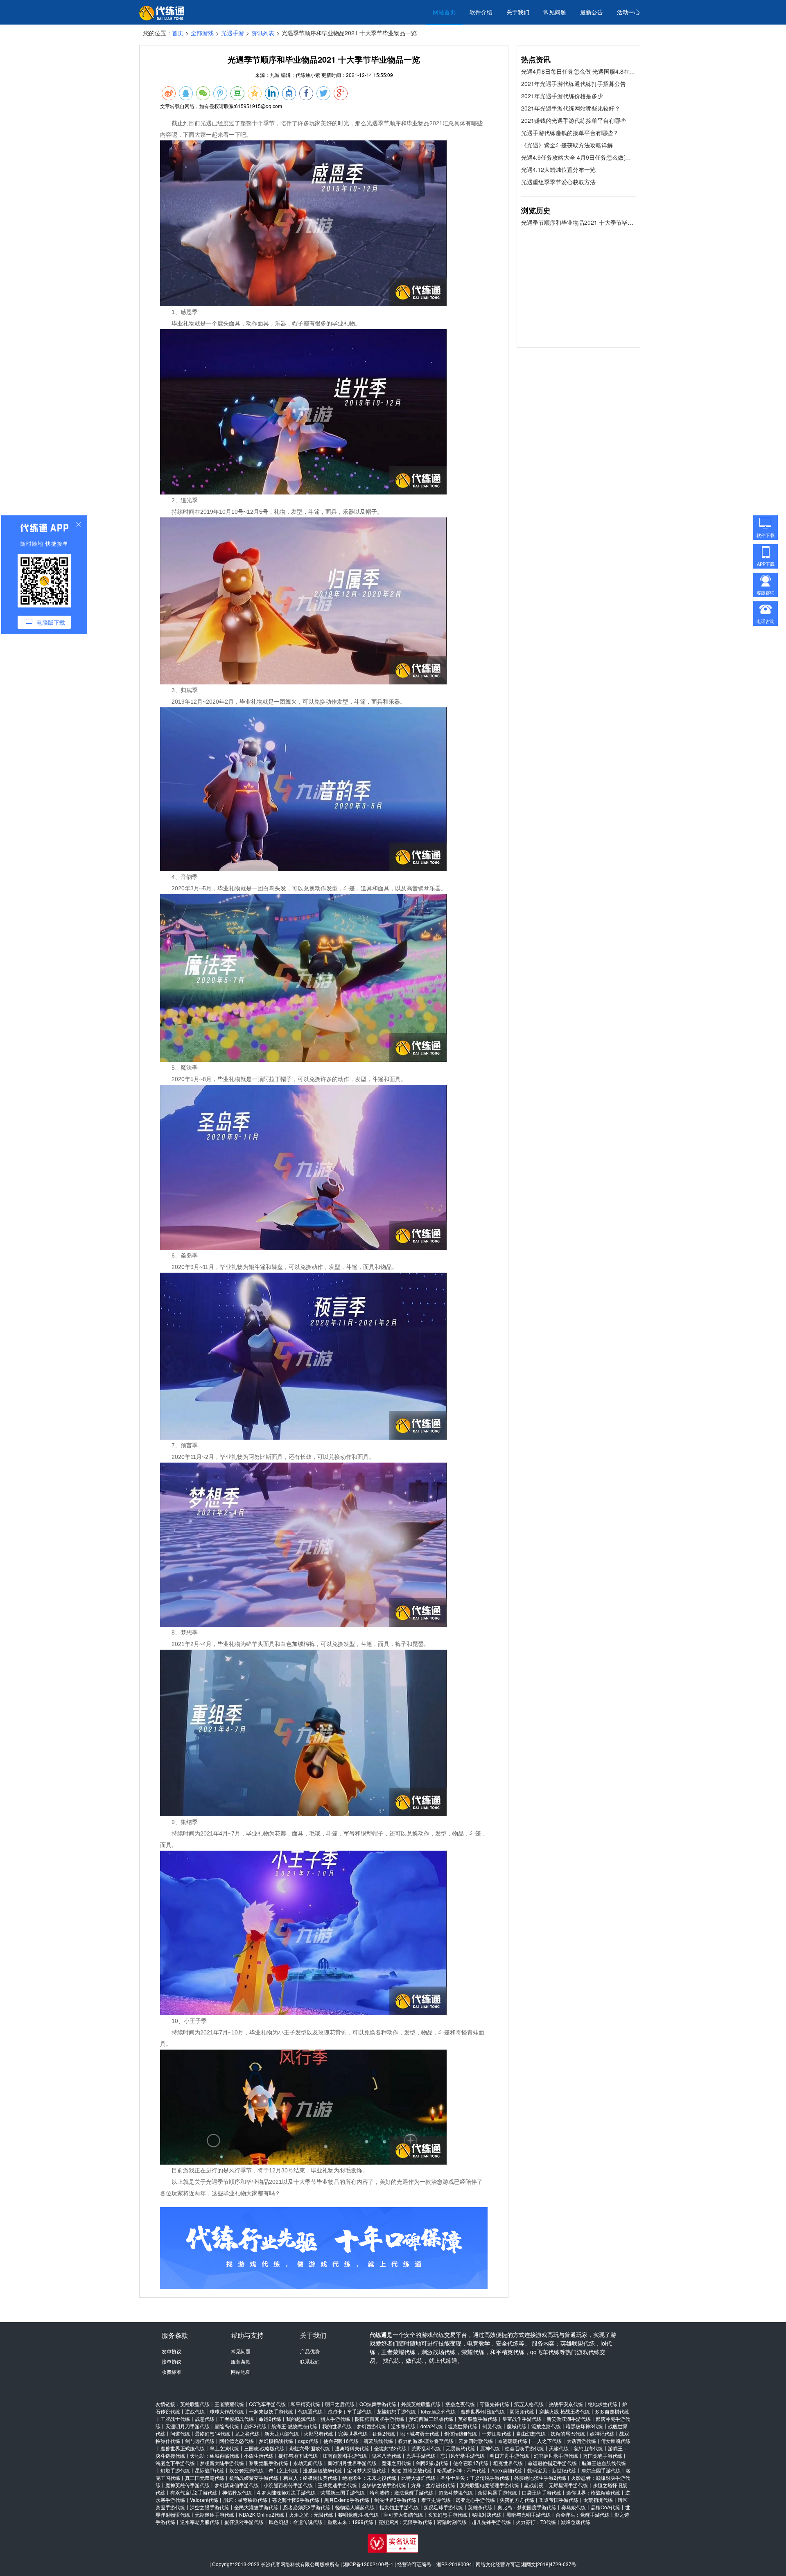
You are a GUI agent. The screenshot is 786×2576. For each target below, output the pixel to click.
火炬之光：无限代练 (311, 2514)
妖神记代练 (602, 2433)
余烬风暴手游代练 (497, 2492)
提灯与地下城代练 (298, 2455)
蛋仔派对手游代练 (244, 2522)
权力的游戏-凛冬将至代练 (426, 2441)
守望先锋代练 (495, 2404)
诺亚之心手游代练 (475, 2500)
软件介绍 (481, 12)
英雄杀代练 (480, 2507)
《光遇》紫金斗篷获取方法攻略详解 (567, 145)
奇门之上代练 (283, 2470)
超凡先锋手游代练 (491, 2522)
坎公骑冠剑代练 (246, 2470)
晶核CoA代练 (605, 2507)
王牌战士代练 (175, 2419)
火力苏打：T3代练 (536, 2522)
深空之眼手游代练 (210, 2507)
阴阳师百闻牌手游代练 (379, 2419)
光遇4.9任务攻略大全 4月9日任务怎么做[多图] (578, 157)
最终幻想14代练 (212, 2433)
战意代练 (205, 2419)
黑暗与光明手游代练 (529, 2514)
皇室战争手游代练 (522, 2419)
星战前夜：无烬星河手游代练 (556, 2485)
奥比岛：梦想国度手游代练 (527, 2507)
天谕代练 (559, 2448)
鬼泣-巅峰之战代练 (412, 2470)
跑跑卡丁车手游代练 (350, 2411)
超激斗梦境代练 (456, 2492)
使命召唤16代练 (341, 2441)
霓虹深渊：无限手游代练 (405, 2522)
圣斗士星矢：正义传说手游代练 (475, 2478)
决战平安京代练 (566, 2404)
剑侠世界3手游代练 (395, 2500)
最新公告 (592, 12)
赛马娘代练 (574, 2507)
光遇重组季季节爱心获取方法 (558, 182)
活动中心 (628, 12)
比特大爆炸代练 (418, 2478)
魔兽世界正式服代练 (183, 2448)
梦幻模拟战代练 (276, 2441)
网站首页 (444, 12)
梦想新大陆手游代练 (222, 2463)
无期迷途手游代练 (215, 2514)
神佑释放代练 (237, 2492)
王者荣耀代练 (229, 2404)
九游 (275, 75)
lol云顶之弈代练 (438, 2411)
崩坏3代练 (255, 2426)
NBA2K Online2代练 (262, 2514)
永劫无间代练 (308, 2463)
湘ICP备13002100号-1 (368, 2564)
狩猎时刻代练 (452, 2522)
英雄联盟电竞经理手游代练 (490, 2485)
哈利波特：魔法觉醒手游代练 (402, 2492)
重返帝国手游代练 (559, 2500)
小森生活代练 (259, 2455)
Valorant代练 (204, 2500)
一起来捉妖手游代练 (271, 2411)
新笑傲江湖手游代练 (569, 2419)
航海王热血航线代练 (604, 2463)
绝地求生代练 (603, 2404)
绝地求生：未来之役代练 (369, 2478)
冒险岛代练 (227, 2426)
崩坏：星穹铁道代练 (245, 2500)
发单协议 (172, 2351)
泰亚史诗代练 (436, 2500)
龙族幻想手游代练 (396, 2411)
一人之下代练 (547, 2441)
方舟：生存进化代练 (433, 2485)
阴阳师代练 (522, 2411)
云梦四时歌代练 (476, 2441)
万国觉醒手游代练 (603, 2455)
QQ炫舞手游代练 (378, 2404)
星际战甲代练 (210, 2470)
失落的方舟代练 (517, 2500)
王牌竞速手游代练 (337, 2485)
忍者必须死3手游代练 (307, 2507)
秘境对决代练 (487, 2514)
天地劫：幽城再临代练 (215, 2455)
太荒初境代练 (598, 2500)
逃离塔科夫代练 (352, 2448)
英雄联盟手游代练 (478, 2419)
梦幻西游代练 (371, 2426)
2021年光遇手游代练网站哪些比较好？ (571, 108)
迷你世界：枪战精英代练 (593, 2492)
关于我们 (518, 12)
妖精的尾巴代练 (568, 2433)
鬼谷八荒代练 (386, 2455)
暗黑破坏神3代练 (584, 2426)
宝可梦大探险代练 (367, 2470)
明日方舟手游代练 (509, 2455)
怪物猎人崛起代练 (355, 2507)
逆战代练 (195, 2411)
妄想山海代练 (588, 2448)
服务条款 (241, 2361)
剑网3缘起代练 (432, 2463)
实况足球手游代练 (443, 2507)
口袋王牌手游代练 (542, 2492)
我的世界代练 (337, 2426)
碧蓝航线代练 (378, 2441)
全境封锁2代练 (390, 2448)
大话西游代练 (581, 2441)
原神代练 (490, 2448)
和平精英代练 (305, 2404)
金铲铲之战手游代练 (384, 2485)
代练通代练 (310, 2411)
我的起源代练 (301, 2419)
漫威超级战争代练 (323, 2470)
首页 (178, 33)
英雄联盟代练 (195, 2404)
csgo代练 (308, 2441)
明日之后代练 (340, 2404)
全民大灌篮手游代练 (256, 2507)
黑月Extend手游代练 (347, 2500)
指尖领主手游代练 (399, 2507)
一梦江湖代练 (497, 2433)
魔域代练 (517, 2426)
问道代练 (180, 2433)
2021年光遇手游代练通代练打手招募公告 (574, 84)
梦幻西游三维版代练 (431, 2419)
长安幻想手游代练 (447, 2514)
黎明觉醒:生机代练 (358, 2514)
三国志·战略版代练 (264, 2448)
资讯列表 (263, 33)
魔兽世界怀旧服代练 (483, 2411)
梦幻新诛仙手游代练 (237, 2485)
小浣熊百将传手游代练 (288, 2485)
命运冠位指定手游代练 (552, 2463)
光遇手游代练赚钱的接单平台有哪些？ (570, 133)
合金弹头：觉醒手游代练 (583, 2514)
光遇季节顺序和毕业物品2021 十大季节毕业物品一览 (578, 222)
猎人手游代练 (335, 2419)
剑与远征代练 (200, 2441)
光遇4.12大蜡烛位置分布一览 (558, 169)
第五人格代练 (529, 2404)
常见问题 (555, 12)
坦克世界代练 (463, 2426)
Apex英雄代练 (507, 2470)
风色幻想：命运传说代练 (296, 2522)
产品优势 (310, 2351)
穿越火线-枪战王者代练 (565, 2411)
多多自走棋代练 (612, 2411)
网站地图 (241, 2372)
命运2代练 (270, 2419)
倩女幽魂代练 (616, 2441)
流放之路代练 (546, 2426)
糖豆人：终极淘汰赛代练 (310, 2478)
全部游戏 (202, 33)
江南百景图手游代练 (345, 2455)
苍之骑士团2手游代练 (296, 2500)
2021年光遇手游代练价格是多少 (562, 96)
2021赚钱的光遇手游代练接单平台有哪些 (574, 120)
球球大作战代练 (227, 2411)
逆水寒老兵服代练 (200, 2522)
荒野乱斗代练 (426, 2448)
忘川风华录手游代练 (463, 2455)
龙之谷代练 (247, 2433)
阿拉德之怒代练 (237, 2441)
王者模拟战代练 (237, 2419)
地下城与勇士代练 (420, 2433)
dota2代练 (432, 2426)
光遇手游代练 (421, 2455)
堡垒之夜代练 (460, 2404)
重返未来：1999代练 (350, 2522)
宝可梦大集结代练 (403, 2514)
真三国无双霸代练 (205, 2478)
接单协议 (172, 2361)
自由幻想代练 (531, 2433)
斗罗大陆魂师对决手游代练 (286, 2492)
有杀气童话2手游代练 (194, 2492)
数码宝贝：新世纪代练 (552, 2470)
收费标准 (172, 2372)
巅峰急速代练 (576, 2522)
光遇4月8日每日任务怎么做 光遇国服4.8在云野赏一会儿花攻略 (578, 71)
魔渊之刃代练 (396, 2463)
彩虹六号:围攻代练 (310, 2448)
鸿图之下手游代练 (175, 2463)
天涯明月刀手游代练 (187, 2426)
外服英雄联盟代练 (421, 2404)
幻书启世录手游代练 (556, 2455)
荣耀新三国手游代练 (343, 2492)
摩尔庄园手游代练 (601, 2470)
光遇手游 (233, 33)
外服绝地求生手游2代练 (540, 2478)
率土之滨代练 (224, 2448)
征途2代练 (384, 2433)
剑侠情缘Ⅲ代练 (461, 2433)
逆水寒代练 (403, 2426)
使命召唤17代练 (471, 2463)
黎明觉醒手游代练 (269, 2463)
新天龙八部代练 (282, 2433)
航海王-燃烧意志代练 (294, 2426)
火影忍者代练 (318, 2433)
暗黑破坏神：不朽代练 (462, 2470)
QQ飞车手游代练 (267, 2404)
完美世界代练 (353, 2433)
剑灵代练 (492, 2426)
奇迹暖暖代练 (513, 2441)
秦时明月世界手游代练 (352, 2463)
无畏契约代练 (461, 2448)
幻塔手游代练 (175, 2470)
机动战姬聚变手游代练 (254, 2478)
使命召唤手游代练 (524, 2448)
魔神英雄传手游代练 (187, 2485)
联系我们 (310, 2361)
